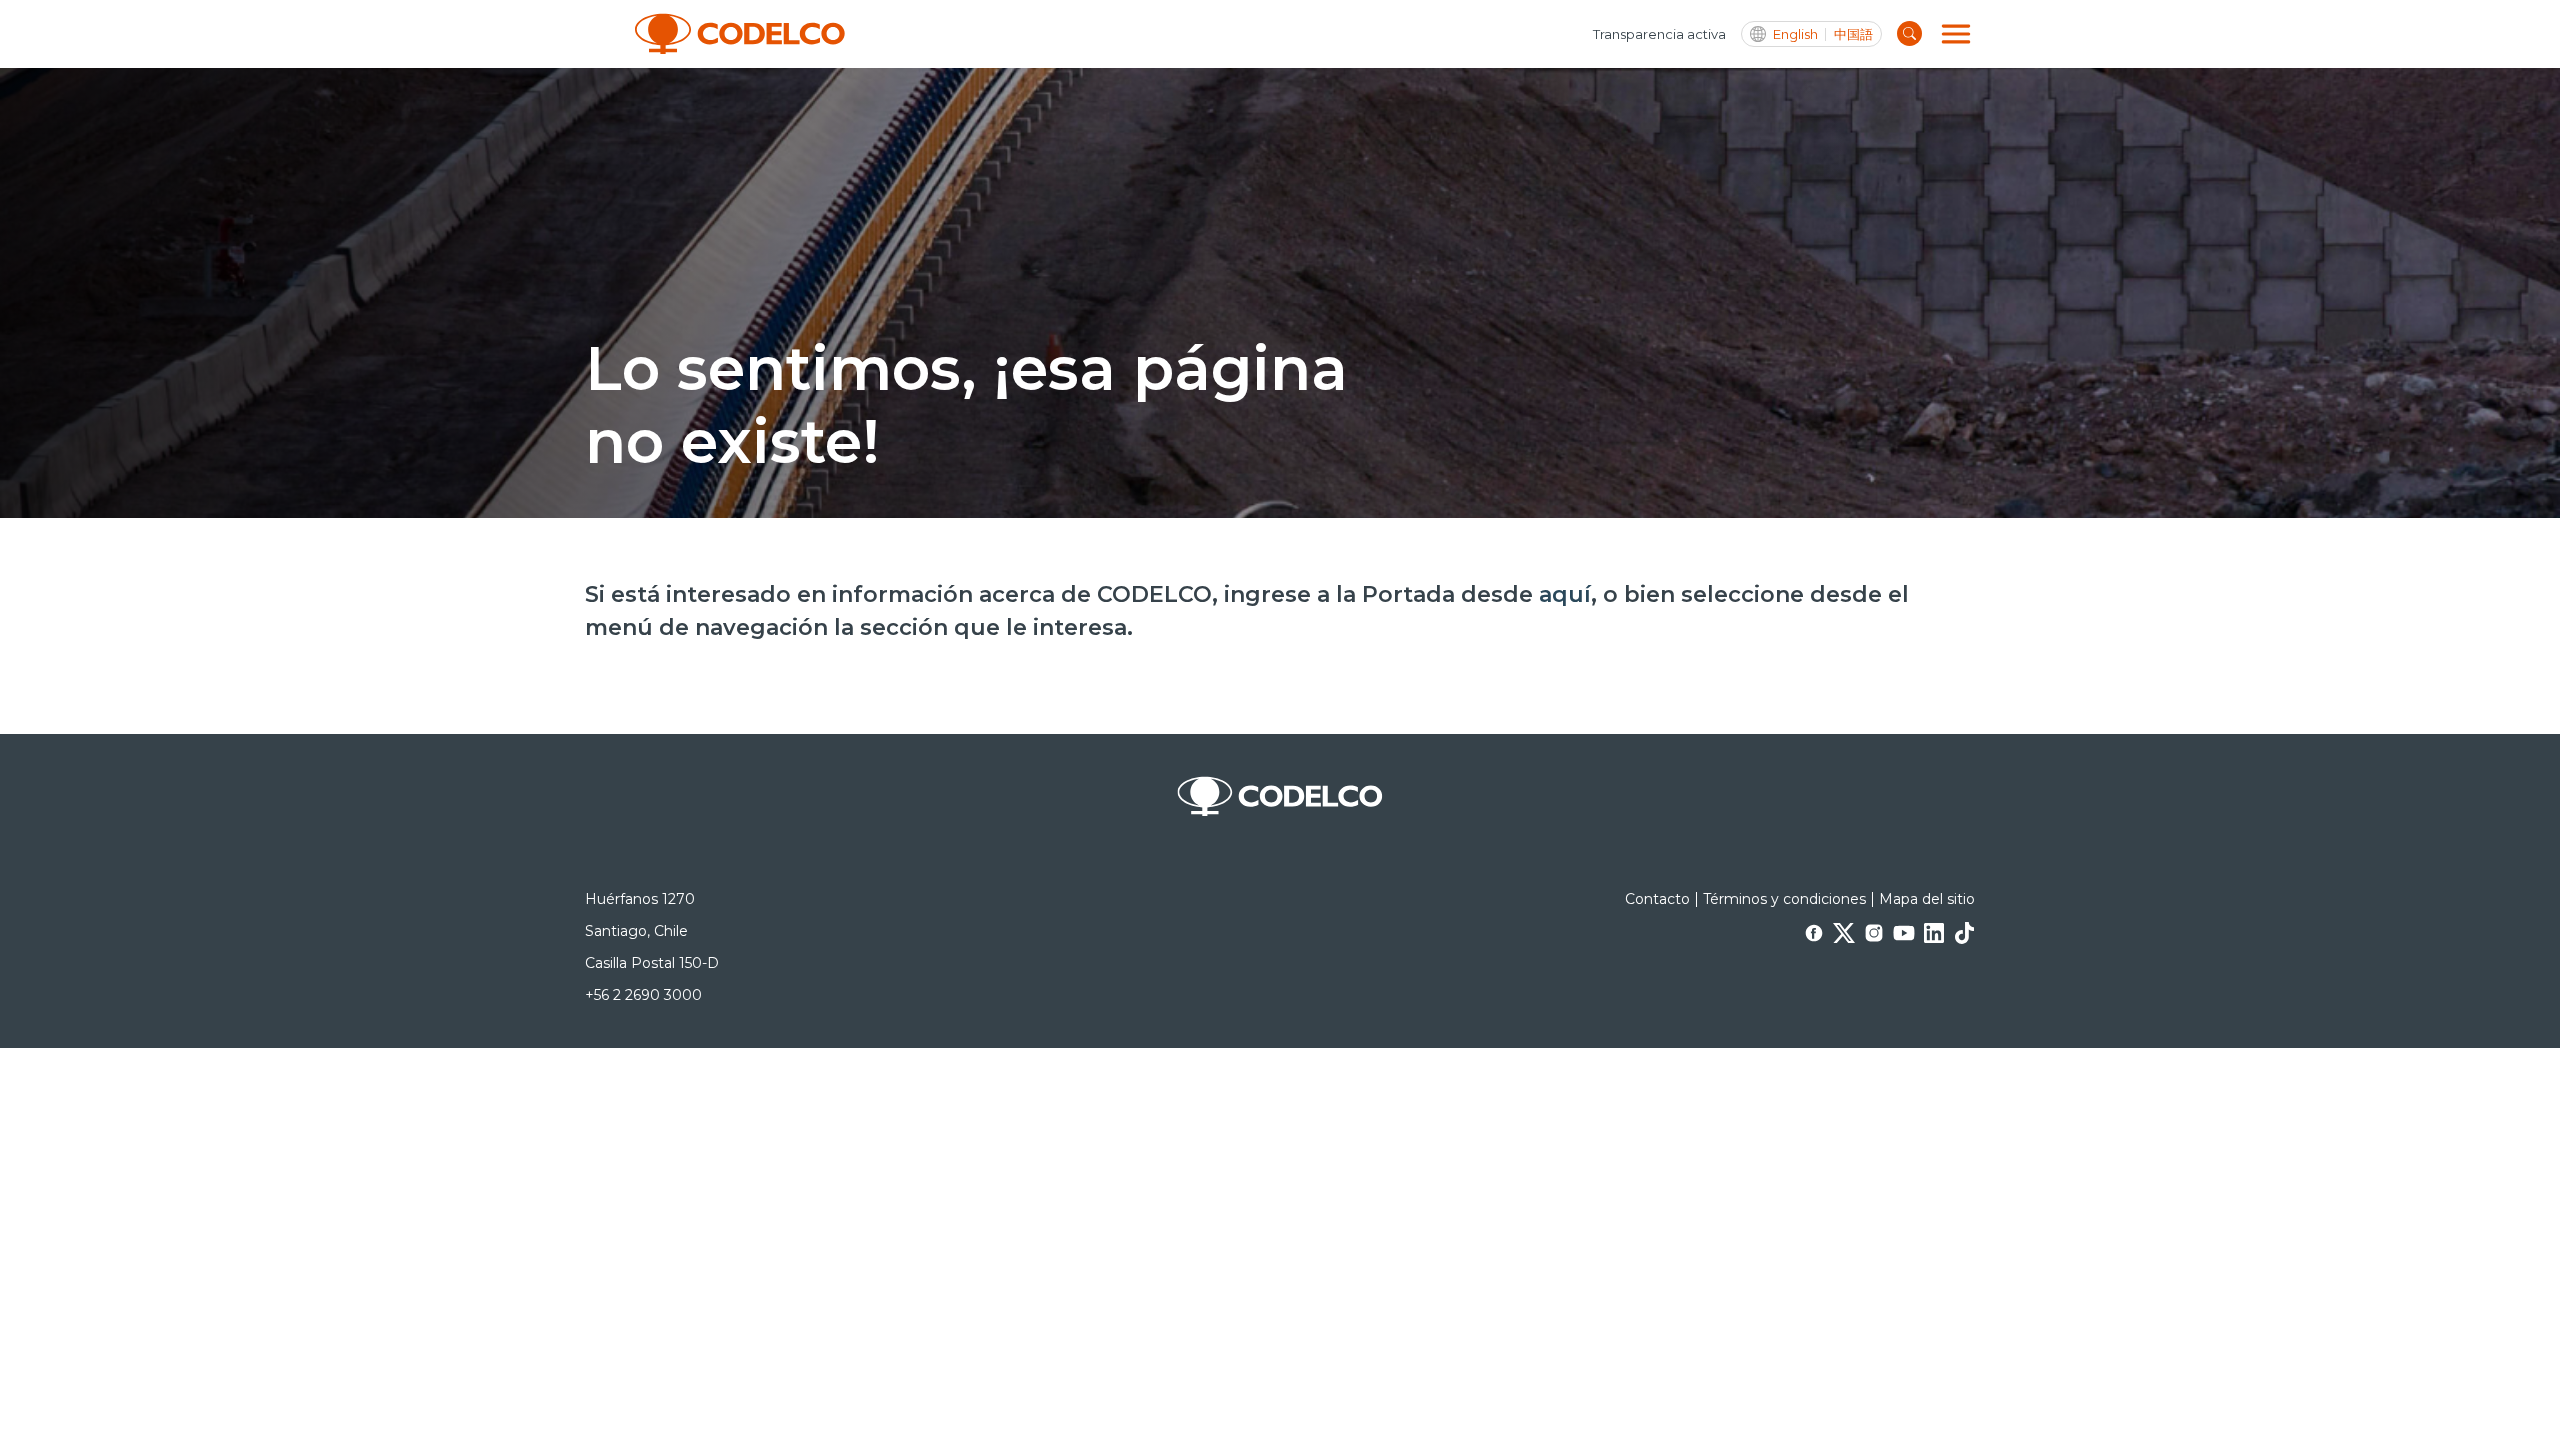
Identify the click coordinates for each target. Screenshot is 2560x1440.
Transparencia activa (1659, 34)
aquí (1565, 594)
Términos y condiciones (1784, 899)
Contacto (1657, 899)
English (1795, 34)
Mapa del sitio (1927, 899)
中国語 (1853, 34)
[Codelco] (740, 34)
